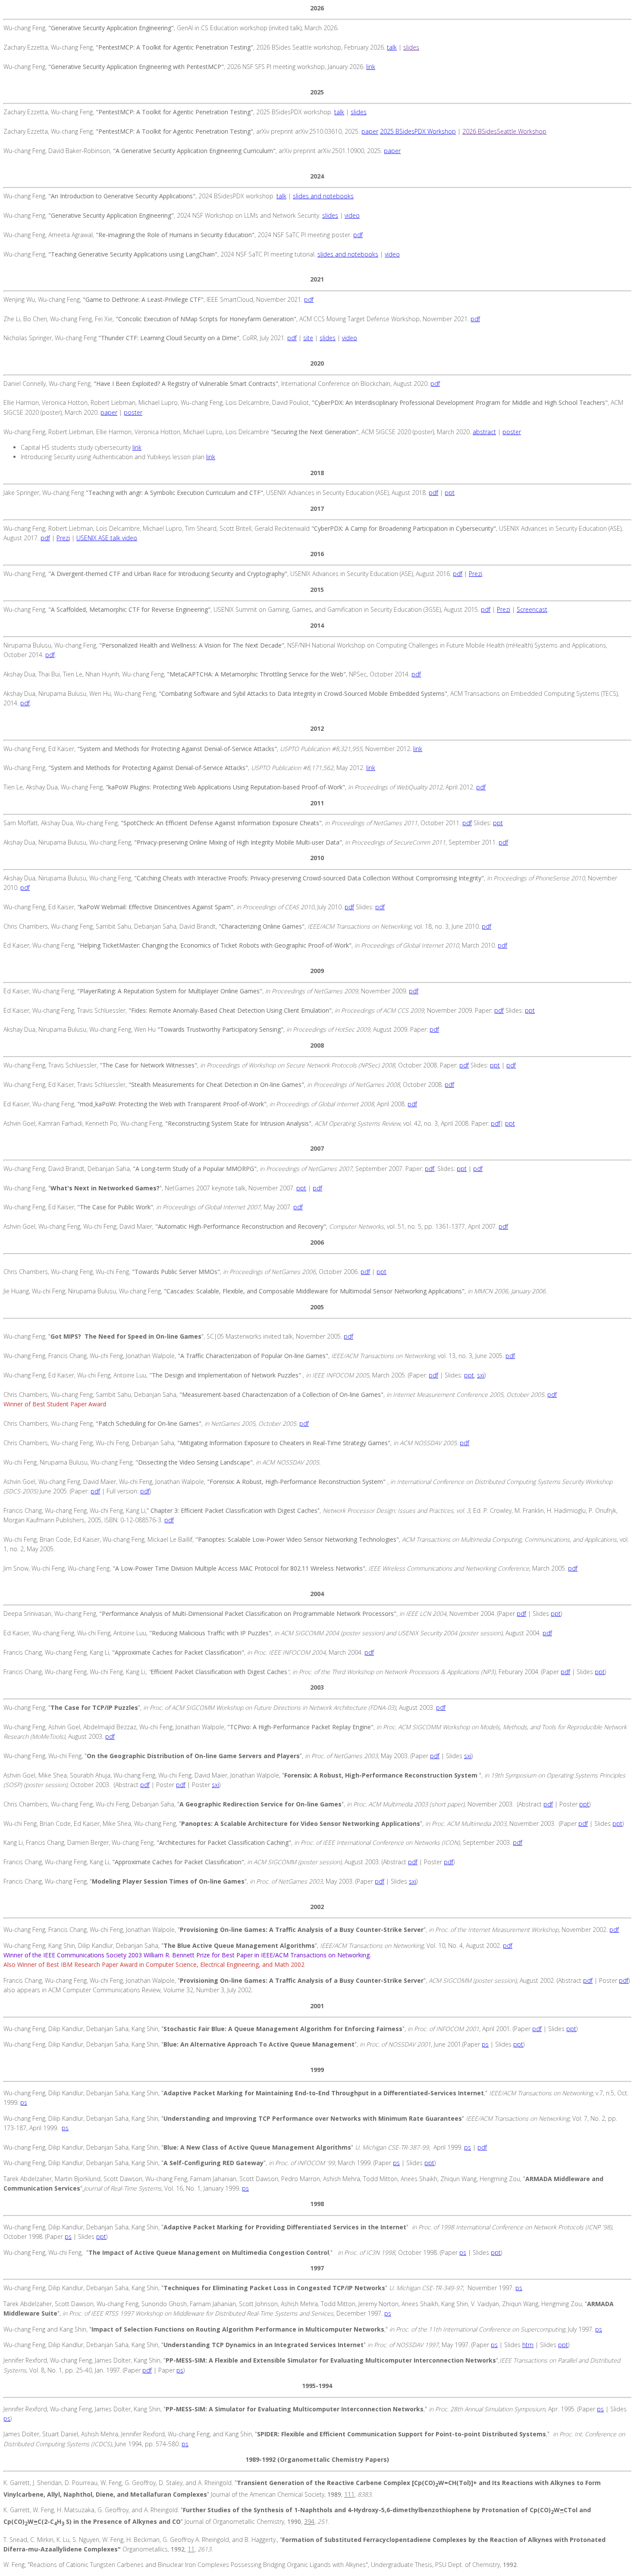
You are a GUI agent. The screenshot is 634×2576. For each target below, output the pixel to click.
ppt (450, 493)
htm (528, 2345)
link (371, 67)
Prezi (63, 538)
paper (370, 131)
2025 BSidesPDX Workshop (418, 131)
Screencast (532, 609)
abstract (484, 432)
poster (133, 412)
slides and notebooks (323, 196)
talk (392, 47)
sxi (481, 1375)
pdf (358, 235)
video (352, 215)
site (308, 338)
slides (411, 47)
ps (485, 2044)
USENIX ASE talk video (107, 538)
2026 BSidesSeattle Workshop (504, 131)
